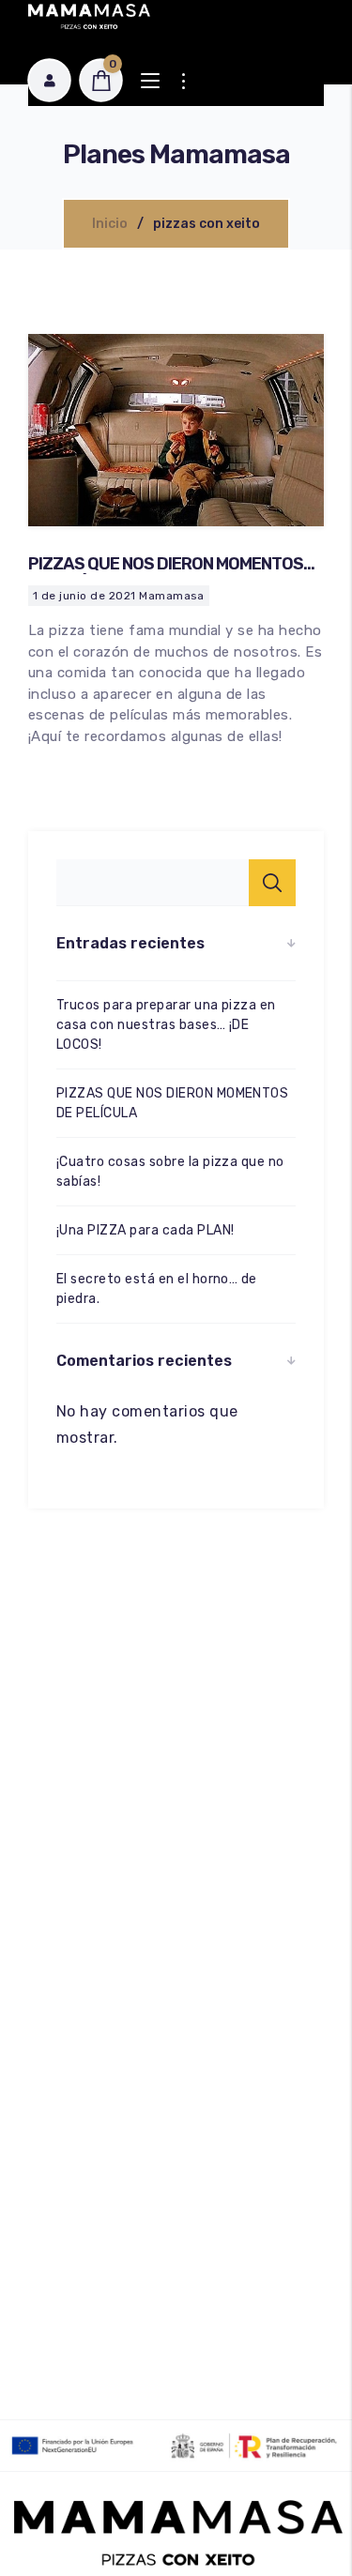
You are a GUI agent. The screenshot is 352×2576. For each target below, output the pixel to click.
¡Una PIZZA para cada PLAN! (145, 1230)
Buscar (272, 883)
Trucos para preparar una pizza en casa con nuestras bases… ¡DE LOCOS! (166, 1025)
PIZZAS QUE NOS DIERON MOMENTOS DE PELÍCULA (166, 574)
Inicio (110, 224)
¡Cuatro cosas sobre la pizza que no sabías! (170, 1172)
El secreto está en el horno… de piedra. (157, 1289)
